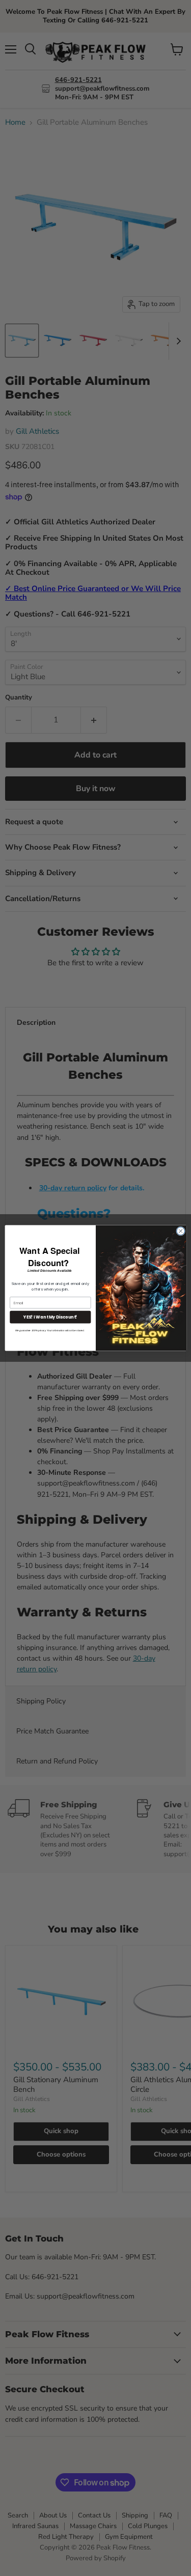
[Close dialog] (180, 1231)
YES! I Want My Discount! (50, 1317)
